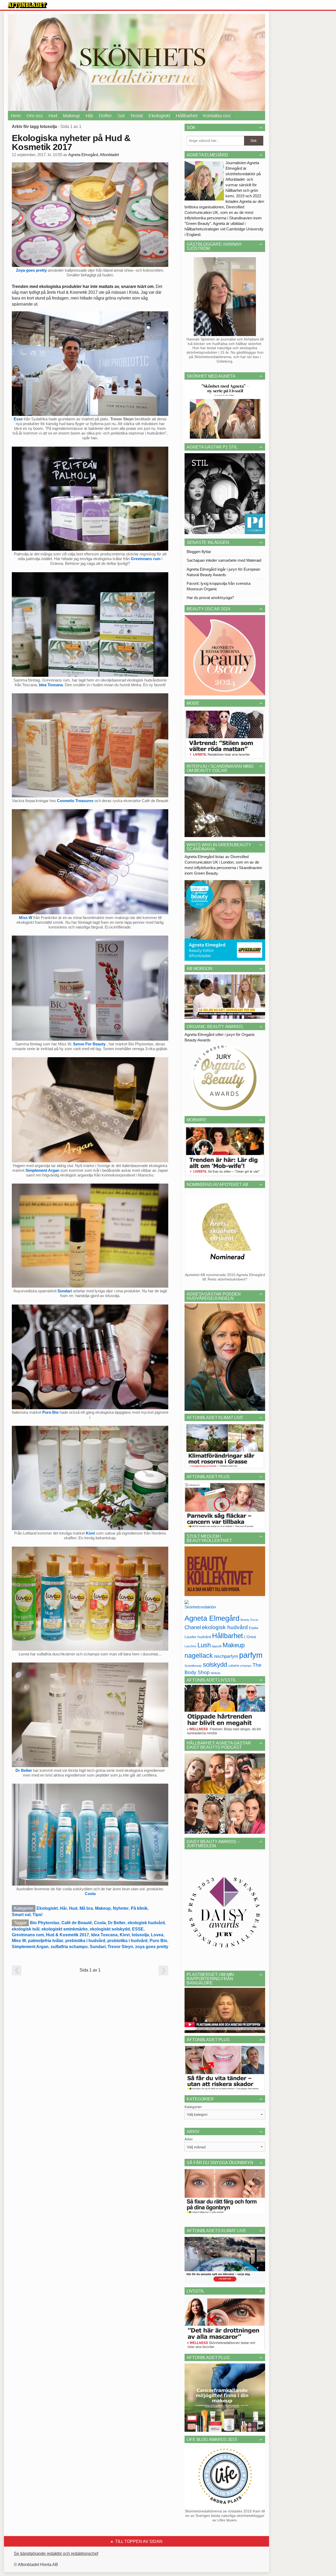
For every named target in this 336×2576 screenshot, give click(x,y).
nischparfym (226, 1656)
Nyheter (121, 1908)
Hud (53, 116)
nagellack (199, 1656)
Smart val (21, 1915)
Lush (204, 1645)
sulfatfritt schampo (240, 1666)
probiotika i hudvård (127, 1941)
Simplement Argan (42, 1170)
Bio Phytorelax (45, 1923)
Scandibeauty (193, 1666)
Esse (18, 419)
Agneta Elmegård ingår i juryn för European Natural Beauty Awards (223, 572)
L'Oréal (250, 1637)
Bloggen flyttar (199, 552)
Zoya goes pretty (31, 270)
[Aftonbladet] (28, 5)
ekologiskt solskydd (110, 1929)
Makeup (71, 116)
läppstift (217, 1646)
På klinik (139, 1908)
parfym (251, 1655)
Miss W (26, 918)
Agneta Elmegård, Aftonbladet (94, 155)
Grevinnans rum (146, 559)
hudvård (204, 1637)
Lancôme (190, 1646)
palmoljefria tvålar (46, 1941)
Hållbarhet (187, 116)
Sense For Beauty (90, 1044)
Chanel (193, 1627)
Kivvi (91, 1533)
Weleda (216, 1673)
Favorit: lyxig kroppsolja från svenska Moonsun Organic (219, 586)
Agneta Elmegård (212, 1618)
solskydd (215, 1665)
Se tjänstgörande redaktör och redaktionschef (56, 2554)
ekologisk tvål (26, 1929)
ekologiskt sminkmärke (65, 1929)
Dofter (105, 116)
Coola (90, 1894)
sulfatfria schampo (69, 1947)
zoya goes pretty (152, 1947)
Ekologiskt (159, 116)
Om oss (35, 116)
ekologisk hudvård (146, 1923)
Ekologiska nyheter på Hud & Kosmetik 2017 (71, 142)
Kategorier (193, 2107)
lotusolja (140, 1935)
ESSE (138, 1929)
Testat (136, 116)
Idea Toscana (51, 685)
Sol (121, 116)
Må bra (86, 1908)
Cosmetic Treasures (75, 801)
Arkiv (189, 2139)
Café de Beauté (77, 1923)
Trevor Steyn (120, 1947)
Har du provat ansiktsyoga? (210, 598)
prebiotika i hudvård (85, 1941)
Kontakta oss (217, 116)
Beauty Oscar (249, 1620)
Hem (16, 116)
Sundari (65, 1291)
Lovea (157, 1935)
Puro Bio (50, 1412)
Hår (89, 116)
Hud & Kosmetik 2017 (67, 1935)
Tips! (38, 1915)
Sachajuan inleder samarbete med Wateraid (224, 560)
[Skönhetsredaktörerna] (200, 1606)
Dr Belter (24, 1770)
